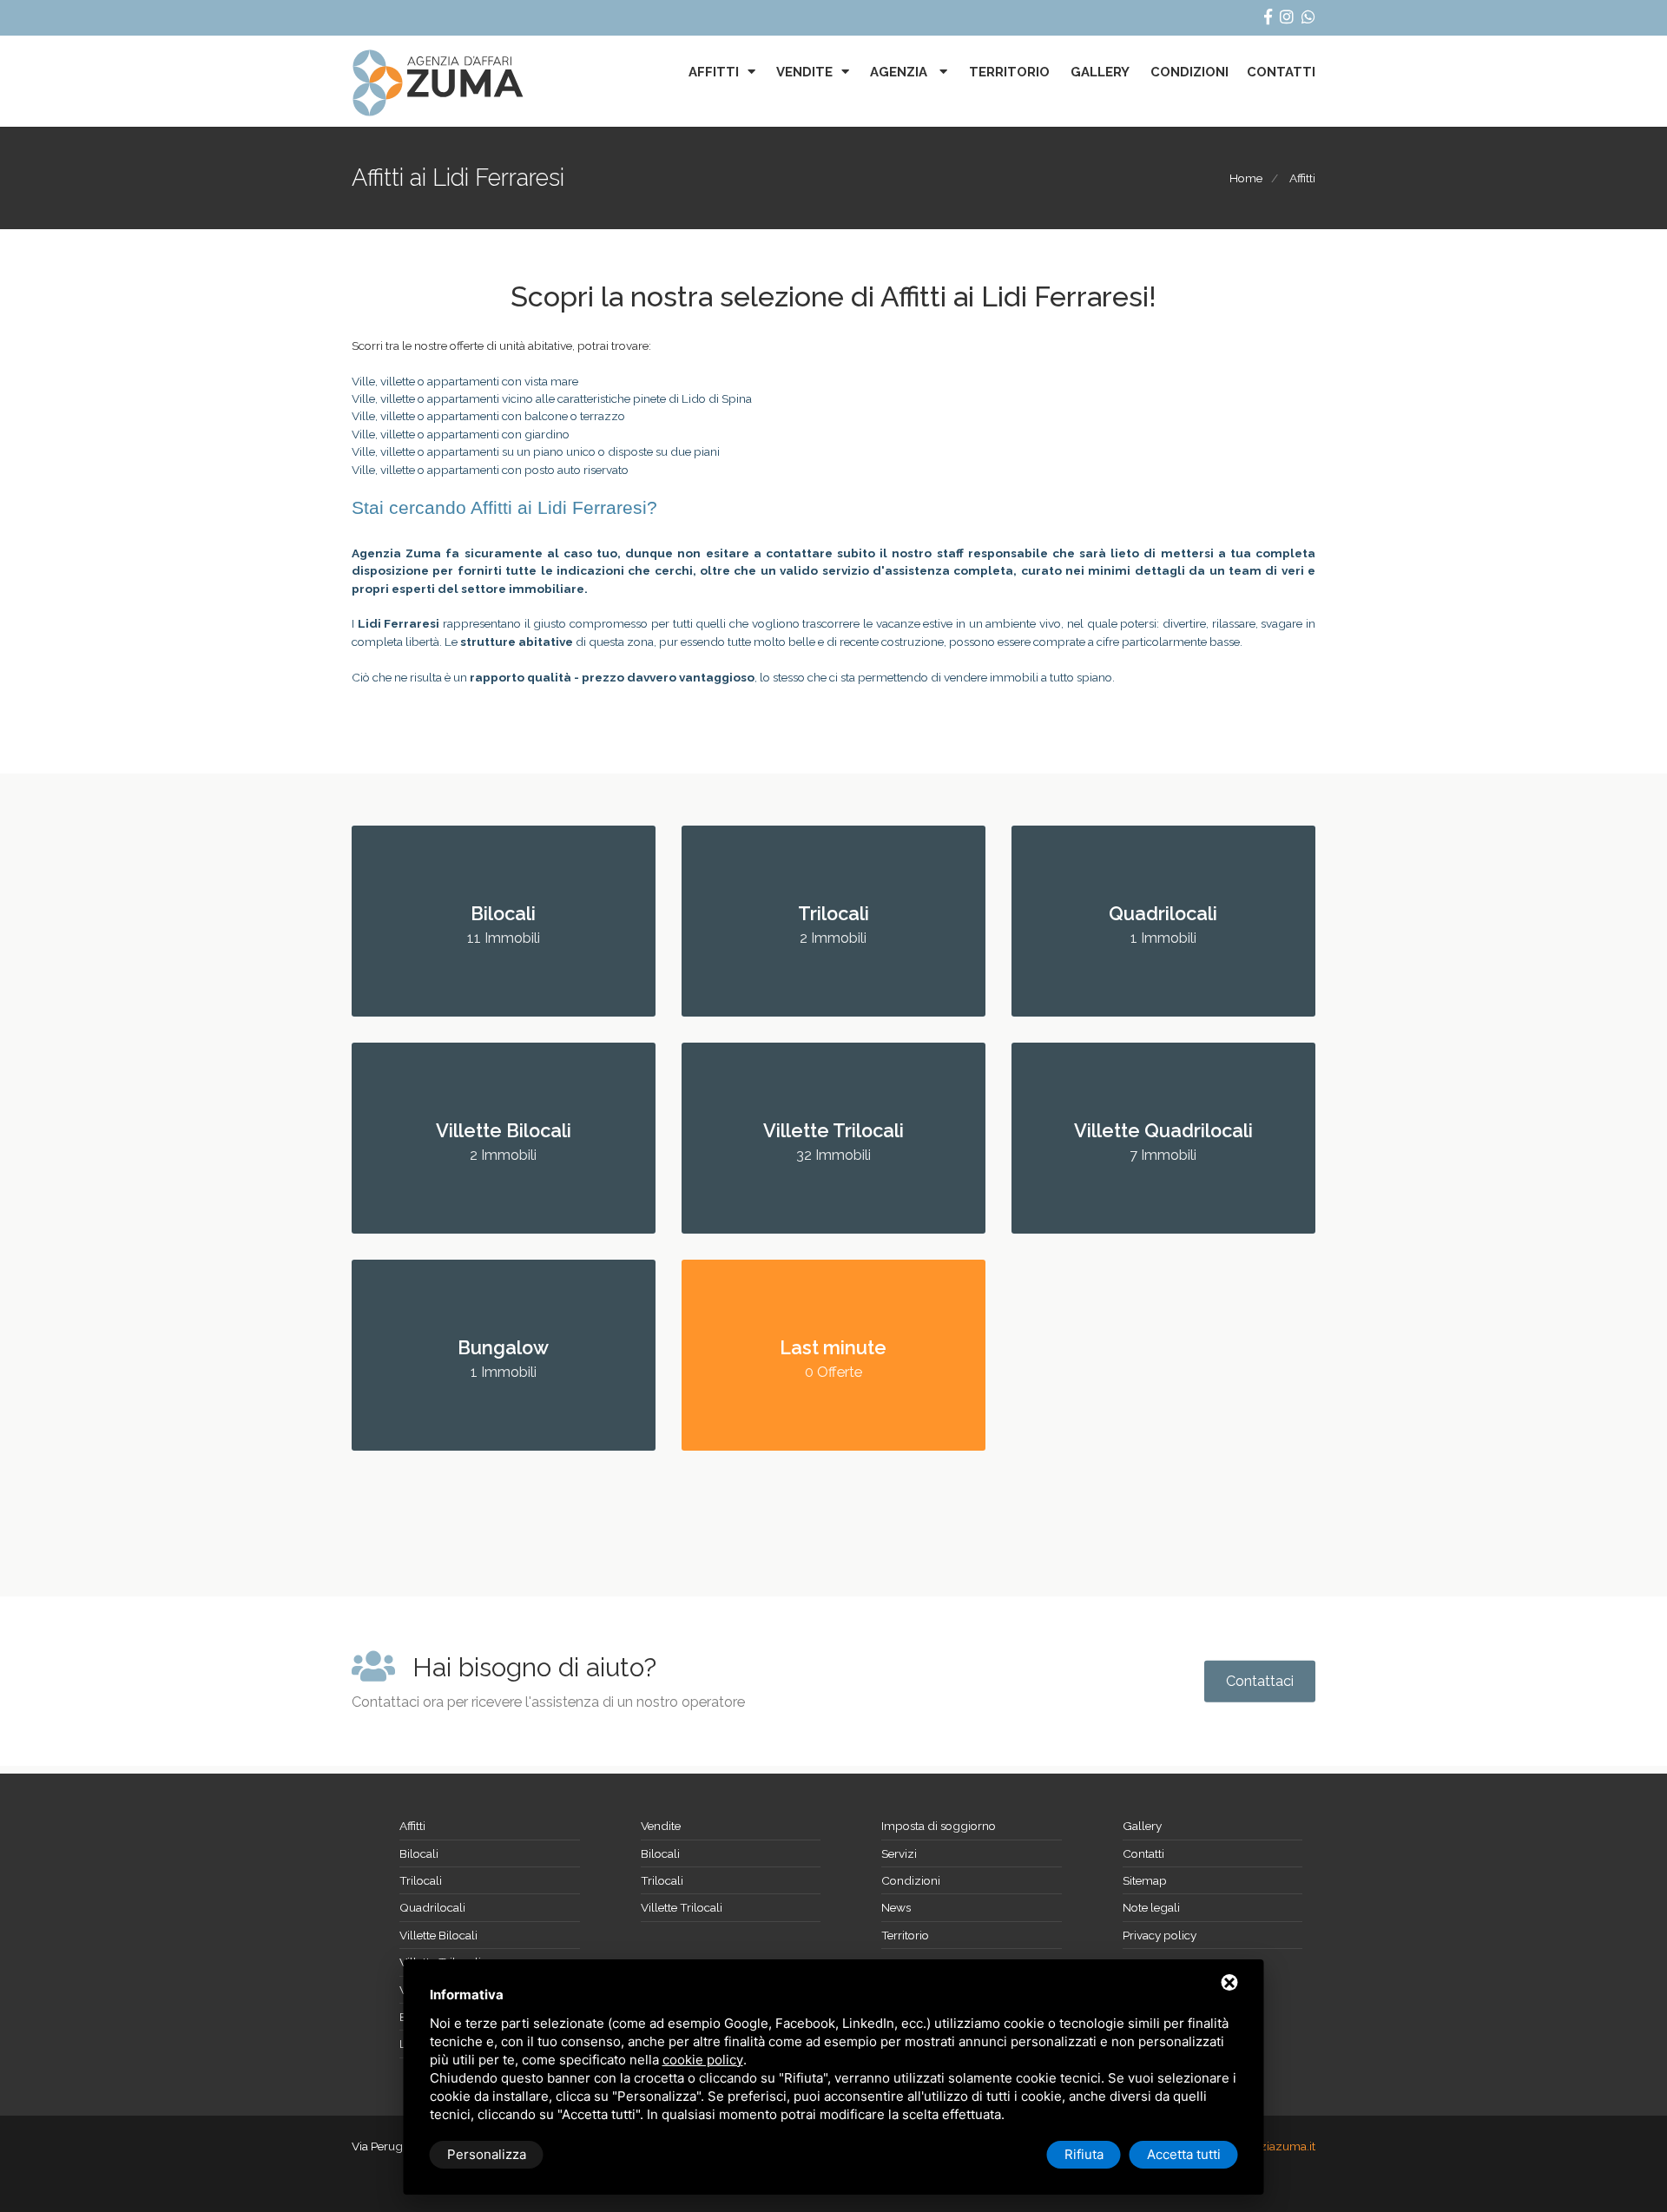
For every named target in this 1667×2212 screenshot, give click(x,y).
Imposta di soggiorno (939, 1826)
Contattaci (1260, 1680)
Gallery (1100, 72)
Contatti (1281, 72)
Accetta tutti (1184, 2154)
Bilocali (419, 1853)
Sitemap (1145, 1880)
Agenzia (900, 72)
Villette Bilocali (438, 1935)
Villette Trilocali (682, 1907)
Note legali (1151, 1907)
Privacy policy (1160, 1935)
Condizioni (1189, 72)
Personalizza (487, 2154)
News (896, 1907)
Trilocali (421, 1880)
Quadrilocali (432, 1907)
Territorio (1009, 72)
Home (1246, 178)
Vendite (804, 72)
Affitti (714, 72)
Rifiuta (1084, 2154)
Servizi (899, 1853)
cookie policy (703, 2060)
